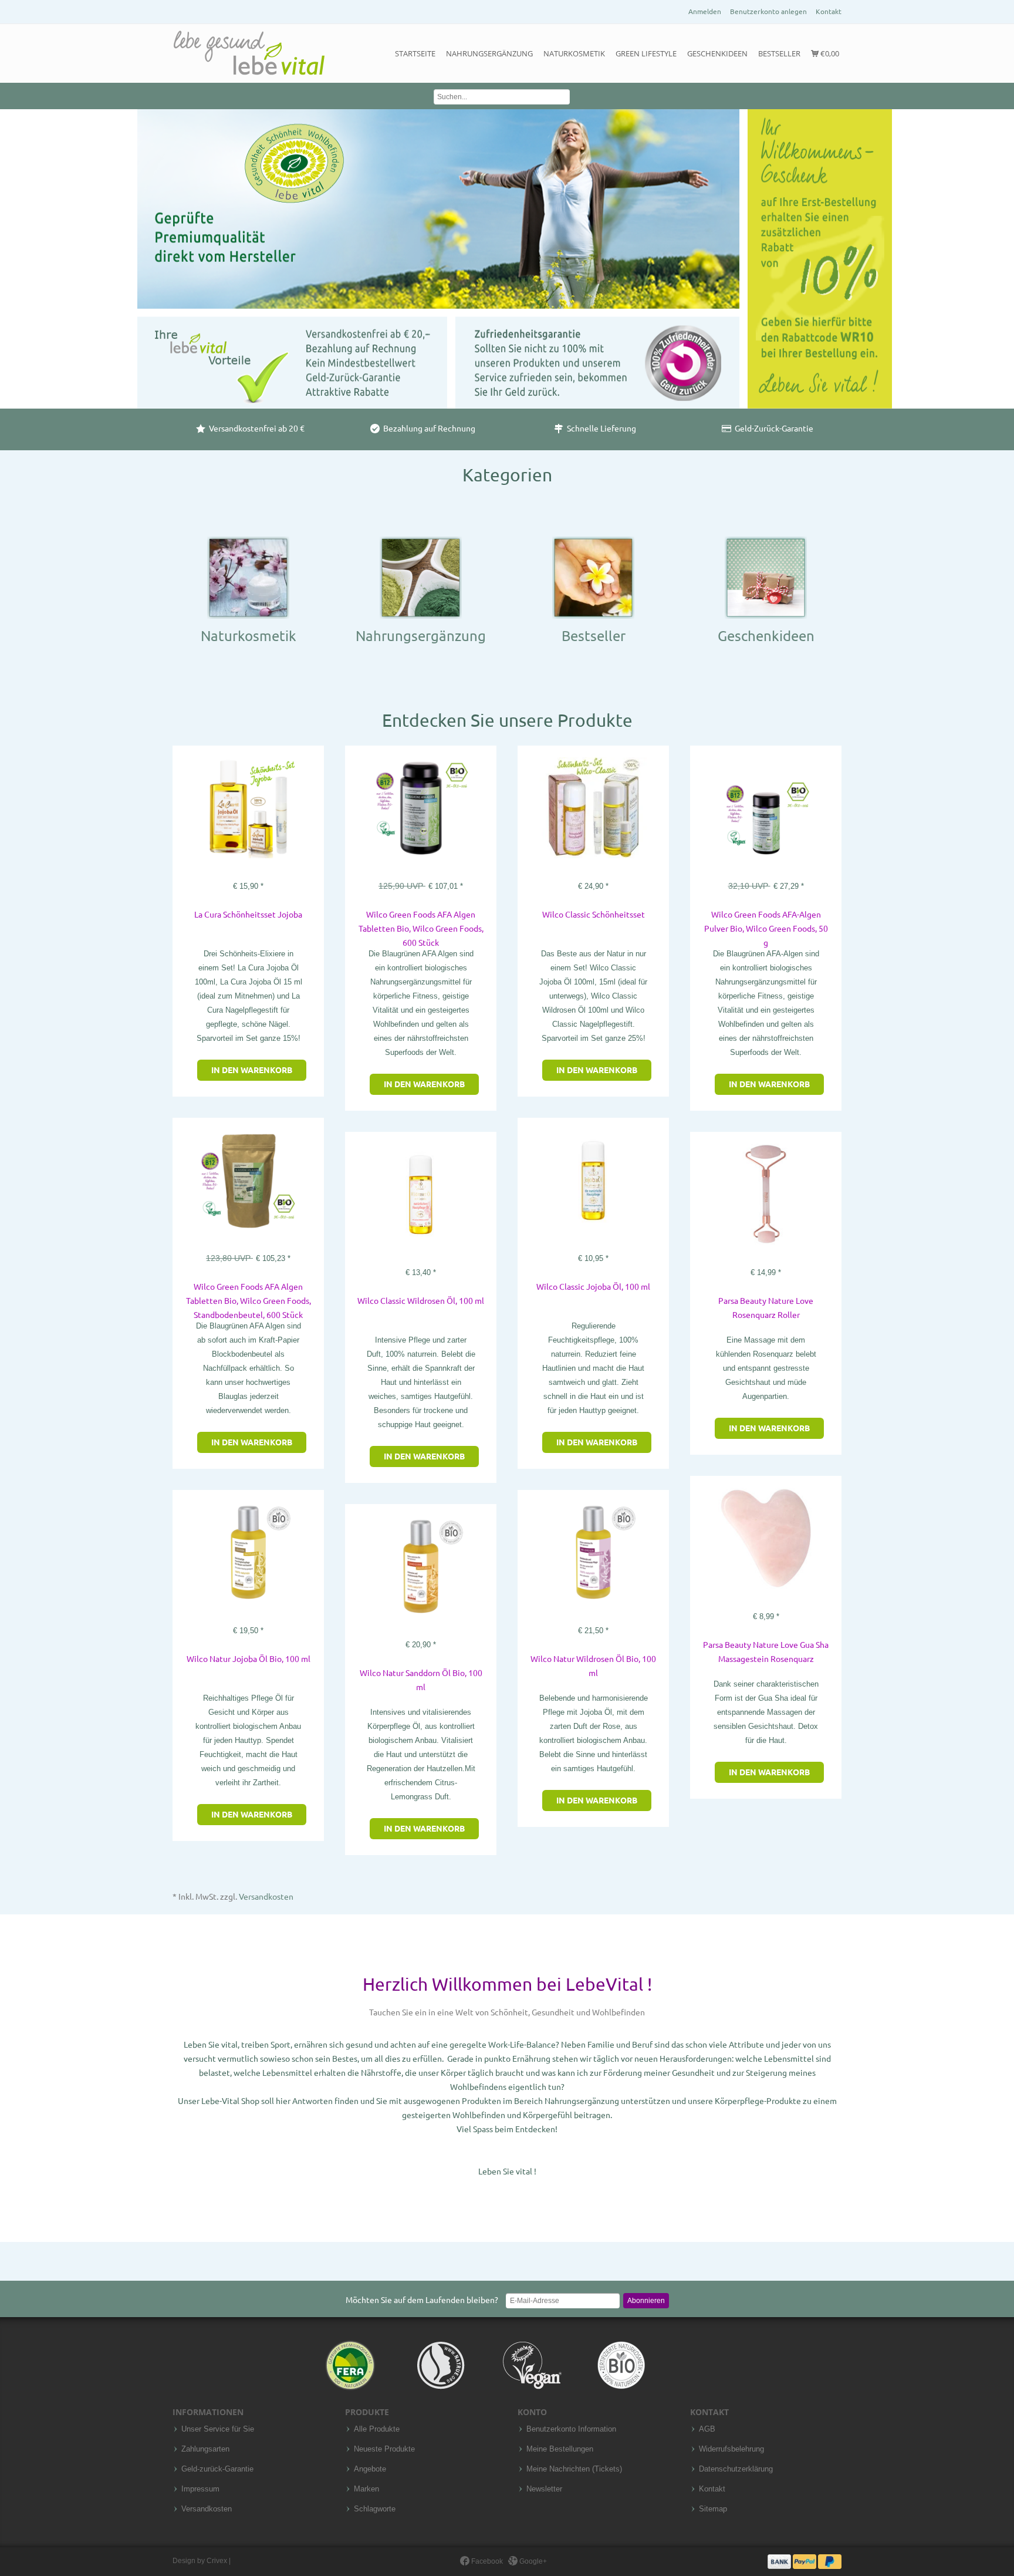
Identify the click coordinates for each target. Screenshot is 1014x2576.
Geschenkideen (717, 53)
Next (1002, 218)
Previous (12, 218)
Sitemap (713, 2509)
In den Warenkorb (252, 1070)
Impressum (200, 2489)
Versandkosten (266, 1897)
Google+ (532, 2561)
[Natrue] (442, 2365)
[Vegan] (532, 2365)
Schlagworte (375, 2509)
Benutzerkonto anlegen (768, 11)
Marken (366, 2489)
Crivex (217, 2561)
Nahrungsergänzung (489, 53)
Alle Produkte (377, 2429)
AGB (707, 2429)
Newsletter (544, 2489)
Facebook (486, 2561)
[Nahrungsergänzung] (421, 577)
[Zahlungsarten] (805, 2561)
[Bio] (621, 2365)
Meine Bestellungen (560, 2449)
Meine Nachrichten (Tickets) (574, 2469)
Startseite (415, 53)
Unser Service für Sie (218, 2429)
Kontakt (829, 11)
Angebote (370, 2469)
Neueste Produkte (384, 2449)
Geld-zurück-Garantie (217, 2469)
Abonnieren (646, 2301)
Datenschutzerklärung (736, 2469)
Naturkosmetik (574, 53)
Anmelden (705, 11)
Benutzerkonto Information (571, 2429)
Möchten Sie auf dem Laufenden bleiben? (422, 2300)
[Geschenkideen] (766, 577)
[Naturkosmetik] (248, 577)
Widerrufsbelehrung (731, 2449)
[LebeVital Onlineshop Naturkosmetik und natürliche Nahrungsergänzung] (249, 53)
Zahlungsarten (205, 2449)
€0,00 (829, 53)
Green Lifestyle (646, 53)
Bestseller (779, 53)
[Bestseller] (593, 577)
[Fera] (351, 2365)
